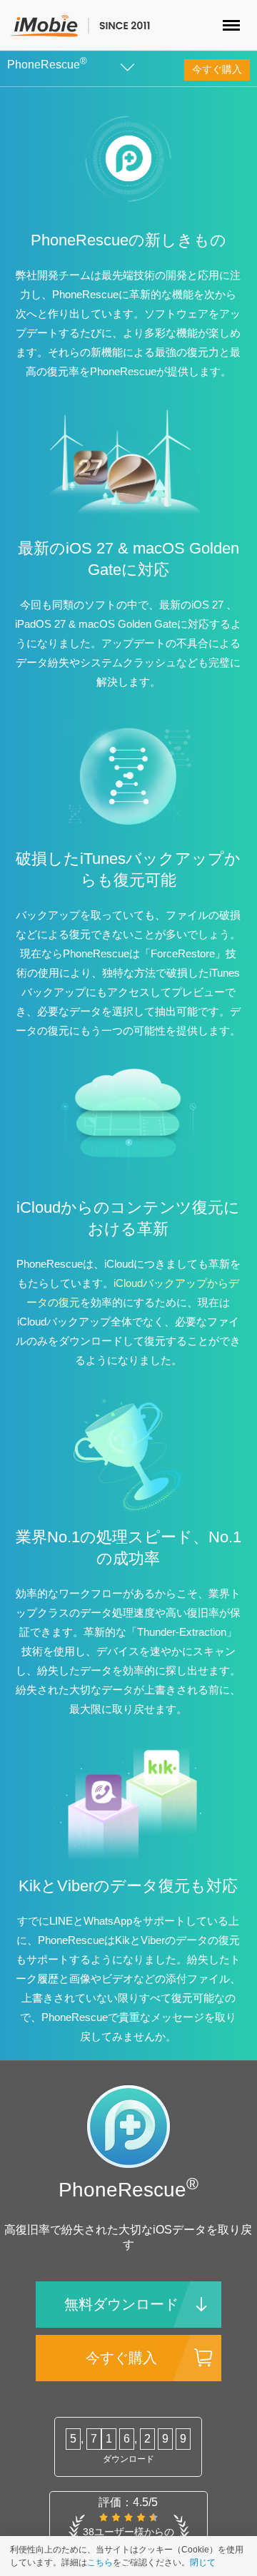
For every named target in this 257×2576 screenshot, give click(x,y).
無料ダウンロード (121, 2304)
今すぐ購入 (217, 69)
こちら (100, 2562)
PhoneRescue (47, 65)
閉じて (203, 2562)
